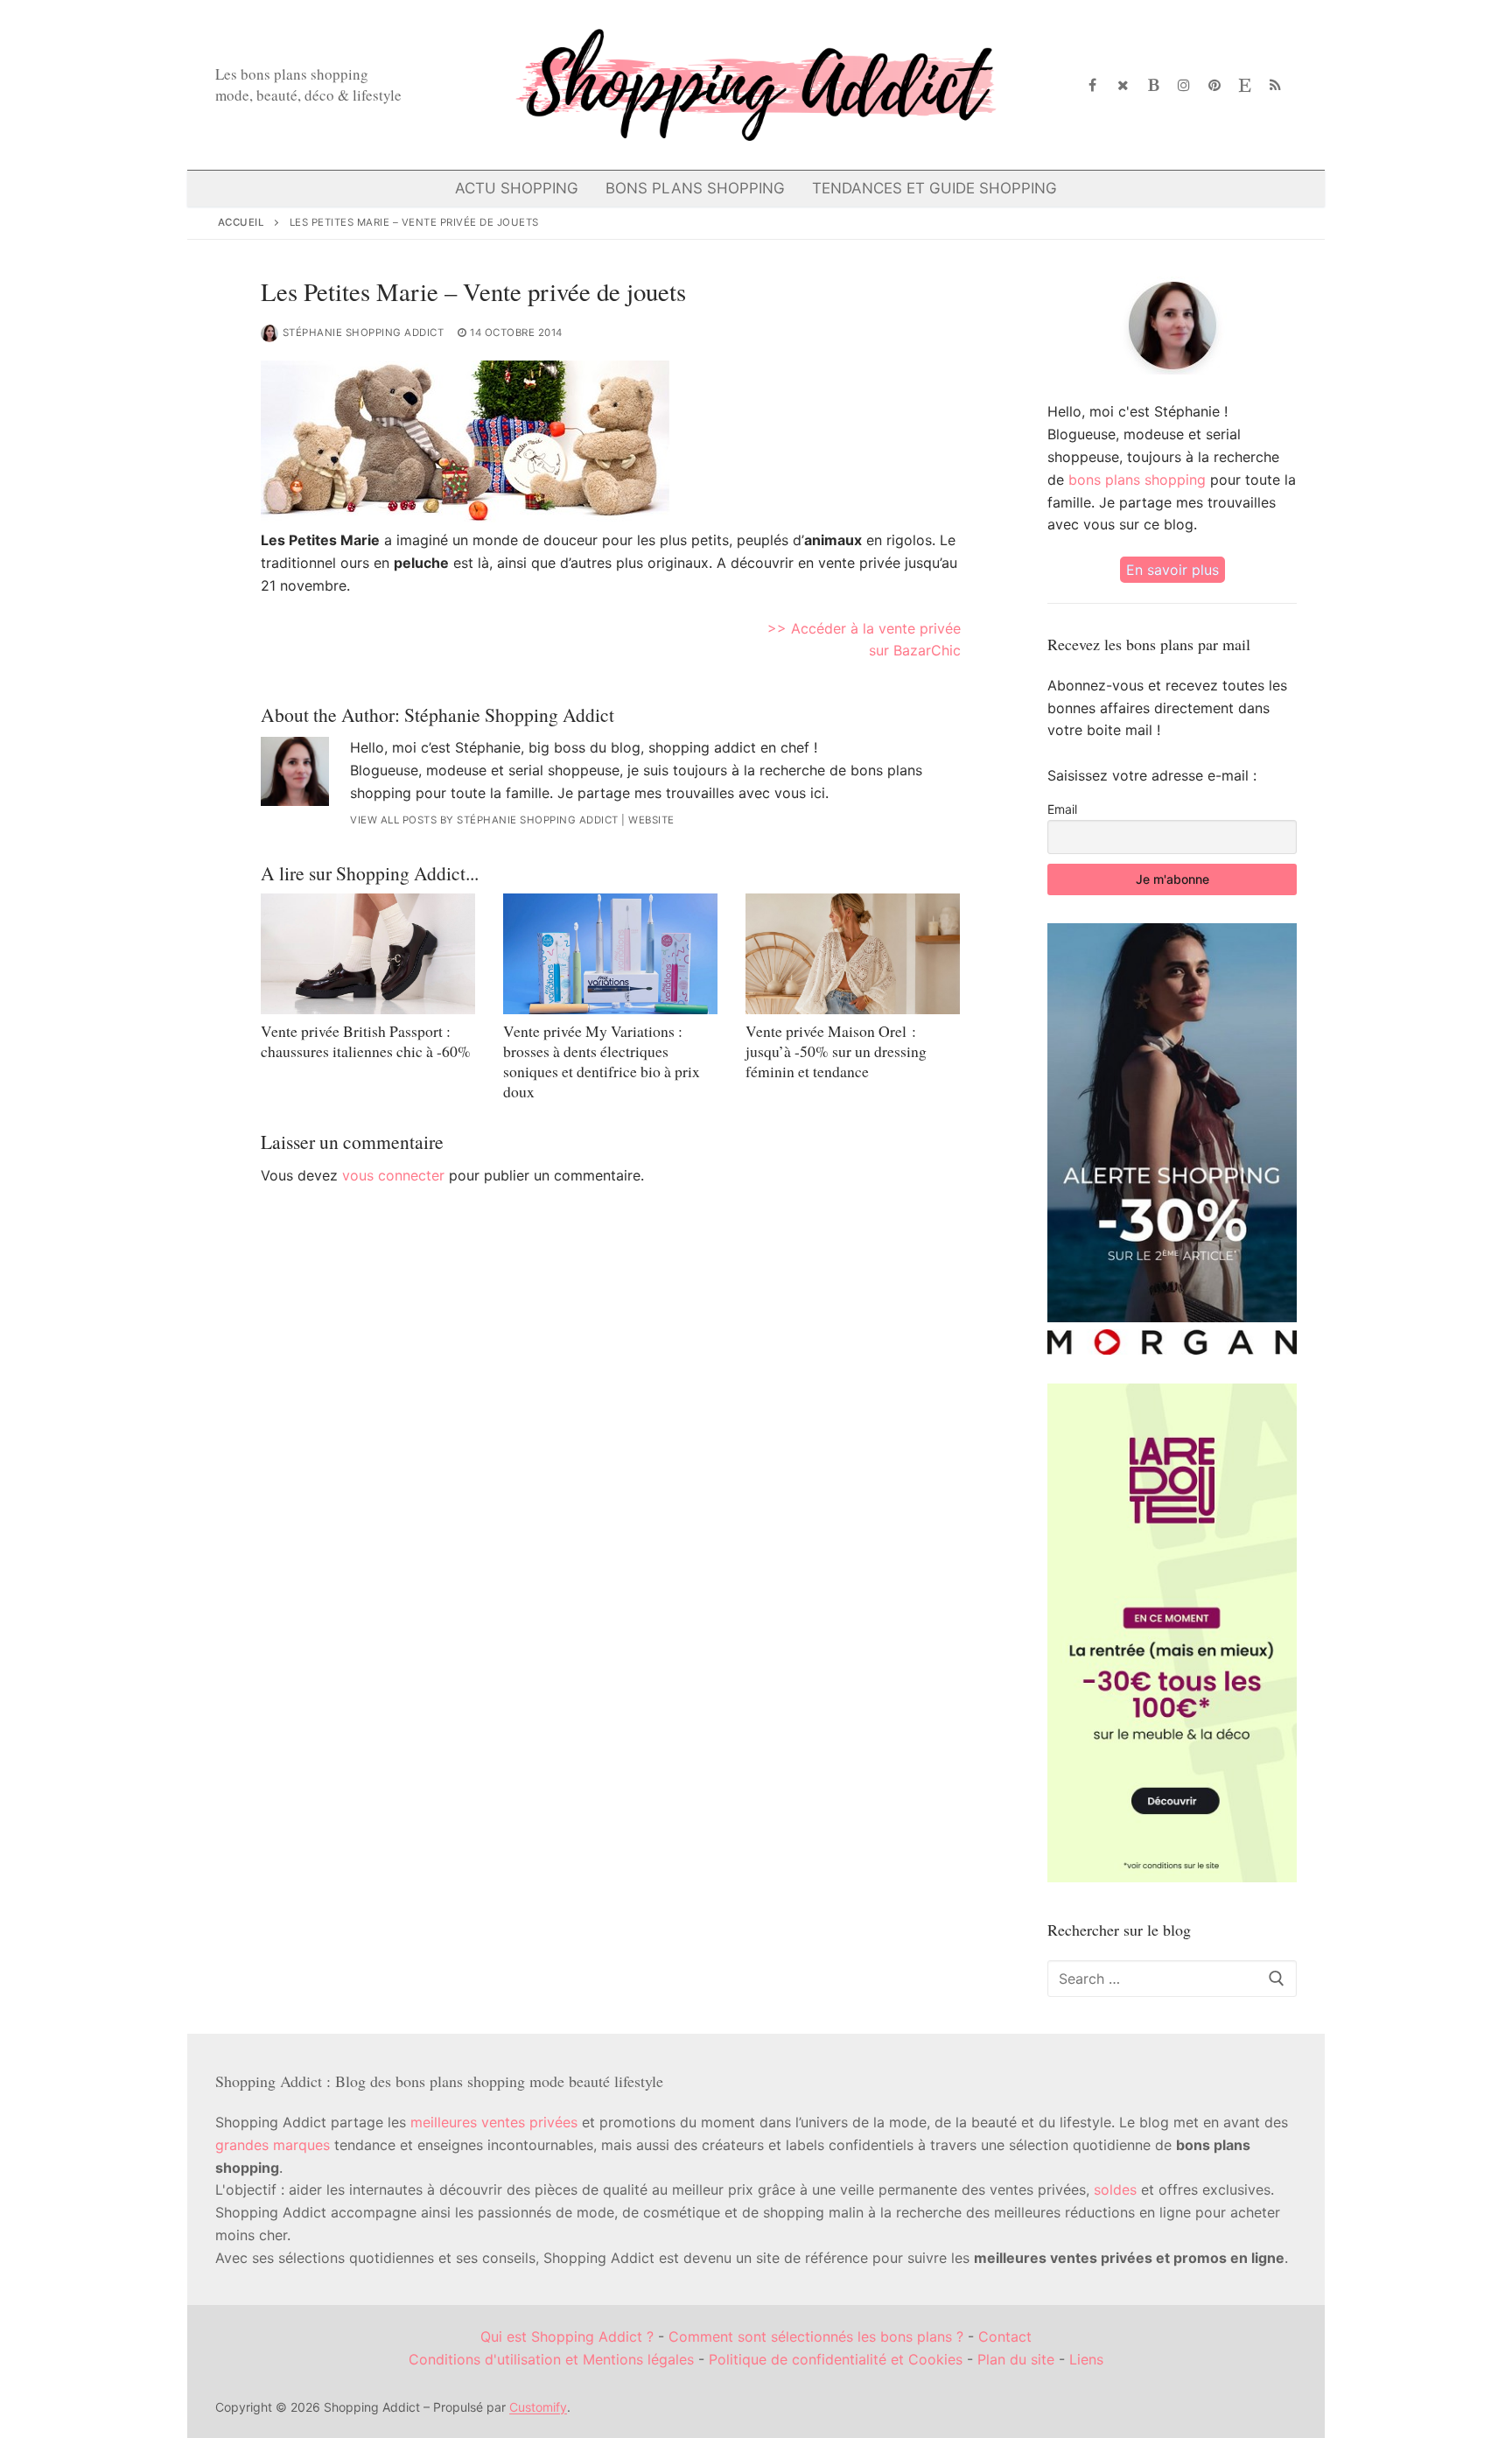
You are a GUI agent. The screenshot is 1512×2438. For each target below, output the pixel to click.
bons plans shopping (1137, 480)
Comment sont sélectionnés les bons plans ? (816, 2336)
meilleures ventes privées (494, 2122)
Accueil (241, 222)
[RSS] (1275, 85)
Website (651, 820)
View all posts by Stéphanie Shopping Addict (484, 820)
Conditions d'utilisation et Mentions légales (551, 2359)
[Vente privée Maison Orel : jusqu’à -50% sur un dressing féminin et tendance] (853, 954)
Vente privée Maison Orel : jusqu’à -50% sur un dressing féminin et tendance (836, 1051)
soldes (1115, 2189)
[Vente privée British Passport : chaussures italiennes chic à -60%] (368, 954)
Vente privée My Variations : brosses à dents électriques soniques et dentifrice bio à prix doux (602, 1061)
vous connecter (393, 1175)
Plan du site (1016, 2359)
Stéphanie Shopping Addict (364, 333)
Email (1062, 809)
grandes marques (273, 2145)
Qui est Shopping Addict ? (567, 2336)
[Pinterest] (1215, 85)
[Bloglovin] (1154, 85)
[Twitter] (1123, 85)
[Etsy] (1245, 85)
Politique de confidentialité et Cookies (836, 2359)
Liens (1086, 2359)
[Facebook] (1093, 85)
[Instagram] (1184, 85)
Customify (538, 2407)
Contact (1005, 2336)
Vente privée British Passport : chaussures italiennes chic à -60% (366, 1041)
